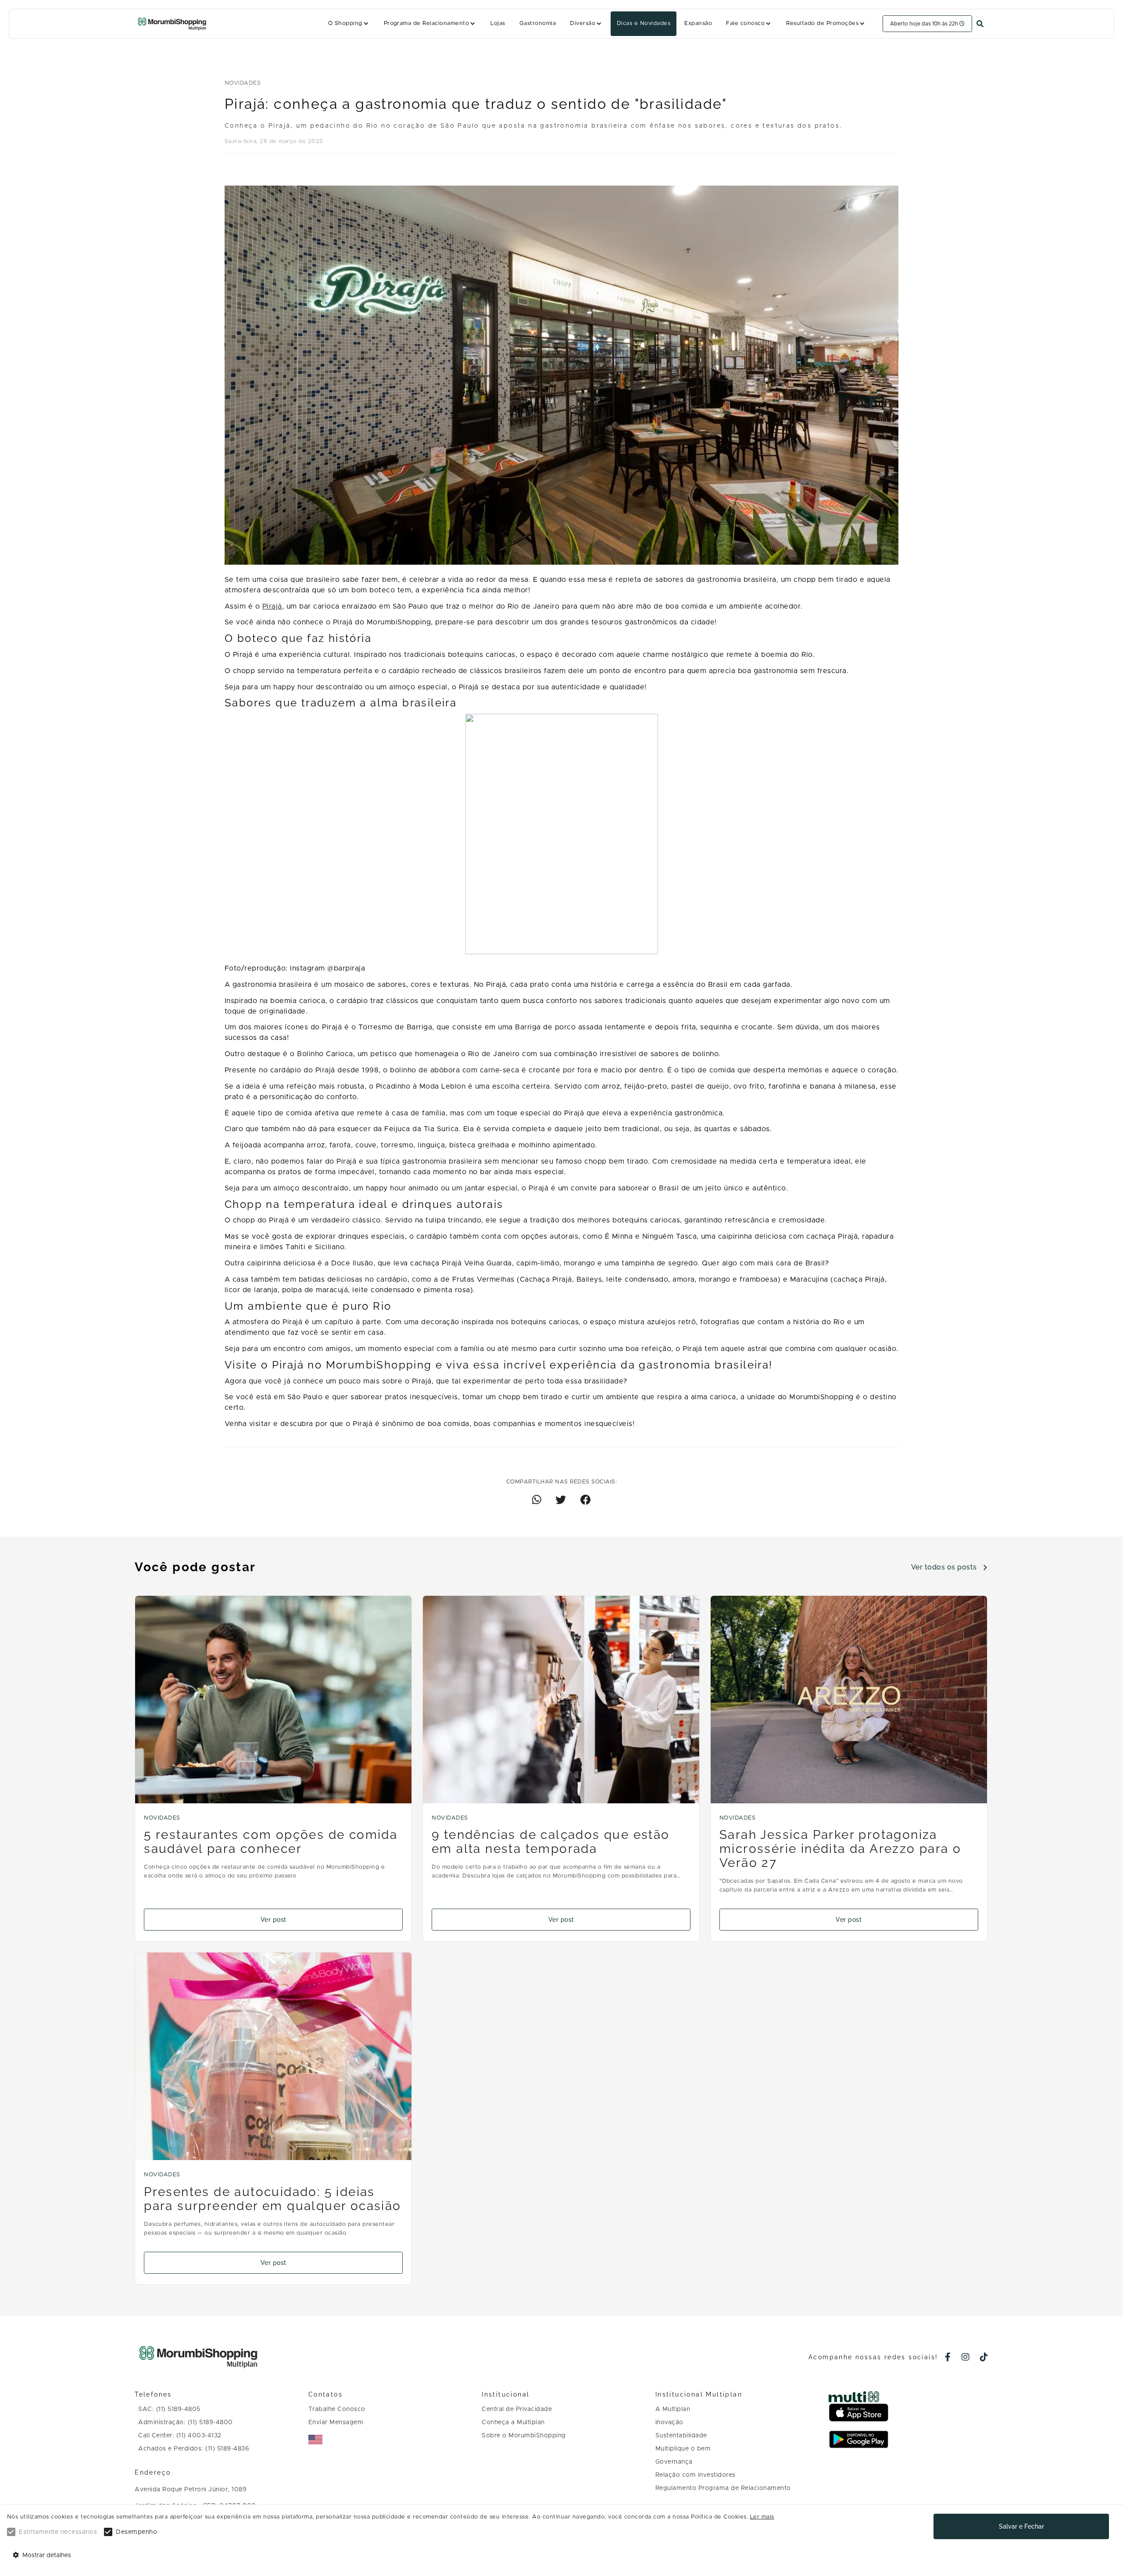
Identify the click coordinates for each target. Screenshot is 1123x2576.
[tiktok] (984, 2358)
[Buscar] (980, 24)
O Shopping (345, 23)
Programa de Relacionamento (427, 23)
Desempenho (136, 2532)
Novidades (243, 83)
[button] (349, 24)
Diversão (583, 23)
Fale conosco (745, 23)
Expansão (698, 23)
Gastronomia (538, 23)
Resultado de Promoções (822, 23)
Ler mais (762, 2517)
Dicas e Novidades (644, 23)
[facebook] (948, 2358)
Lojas (498, 23)
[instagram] (966, 2358)
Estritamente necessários (58, 2532)
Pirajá (272, 606)
